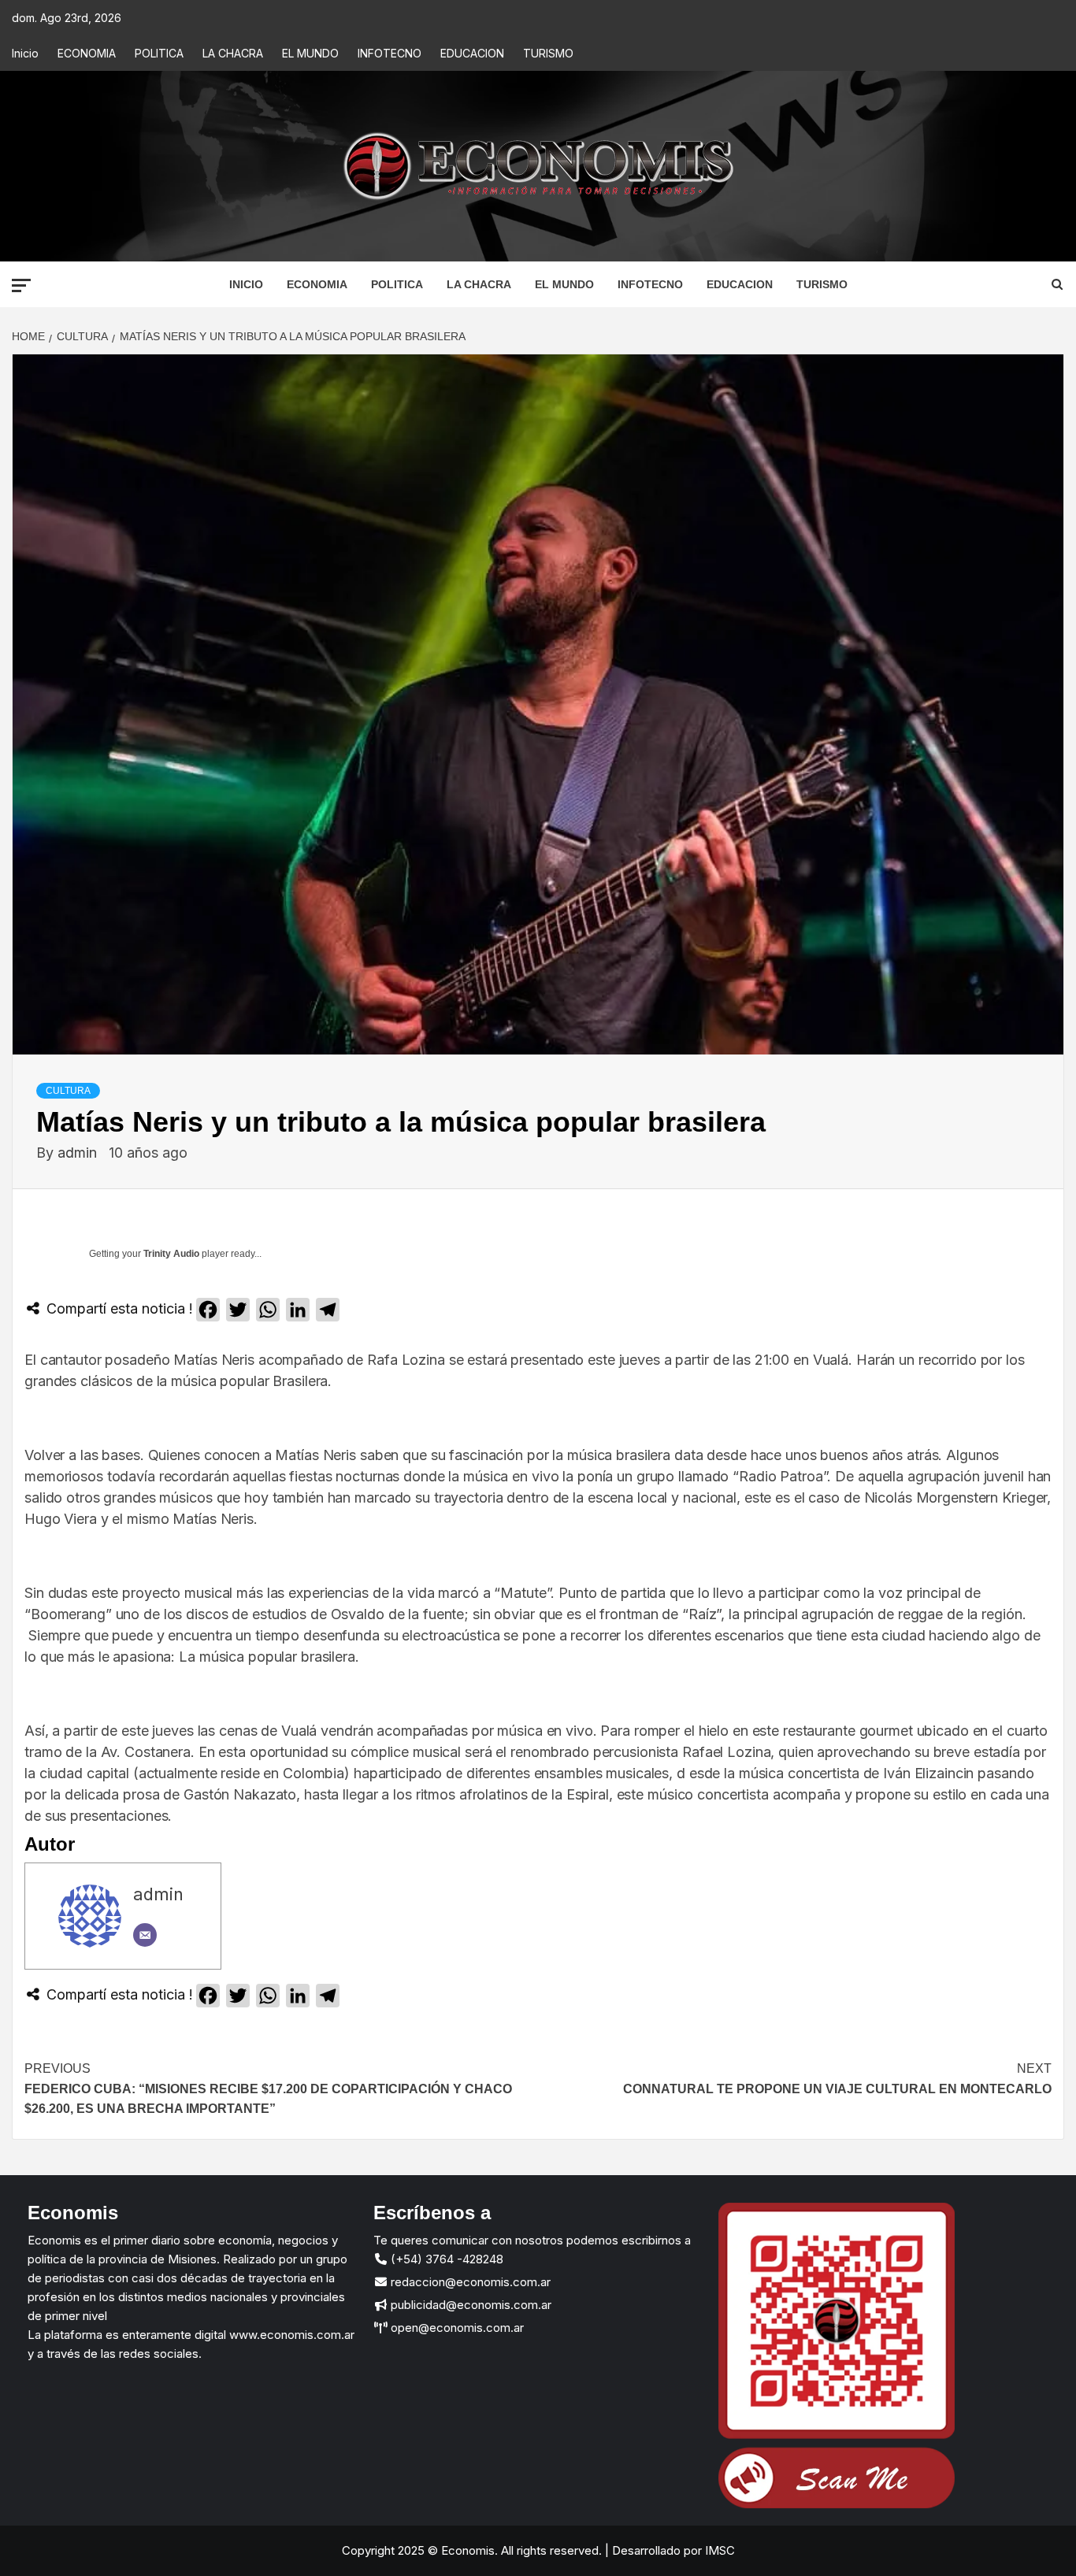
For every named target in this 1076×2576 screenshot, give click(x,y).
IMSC (718, 2550)
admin (79, 1153)
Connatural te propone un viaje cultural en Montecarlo (837, 2079)
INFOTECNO (390, 53)
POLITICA (159, 53)
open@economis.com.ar (456, 2328)
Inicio (25, 53)
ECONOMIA (87, 53)
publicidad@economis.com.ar (469, 2305)
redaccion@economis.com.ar (469, 2282)
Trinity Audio (171, 1254)
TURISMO (548, 53)
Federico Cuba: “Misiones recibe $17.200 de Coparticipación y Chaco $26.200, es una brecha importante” (268, 2089)
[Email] (145, 1935)
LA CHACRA (233, 53)
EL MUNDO (310, 53)
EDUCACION (472, 53)
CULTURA (68, 1091)
